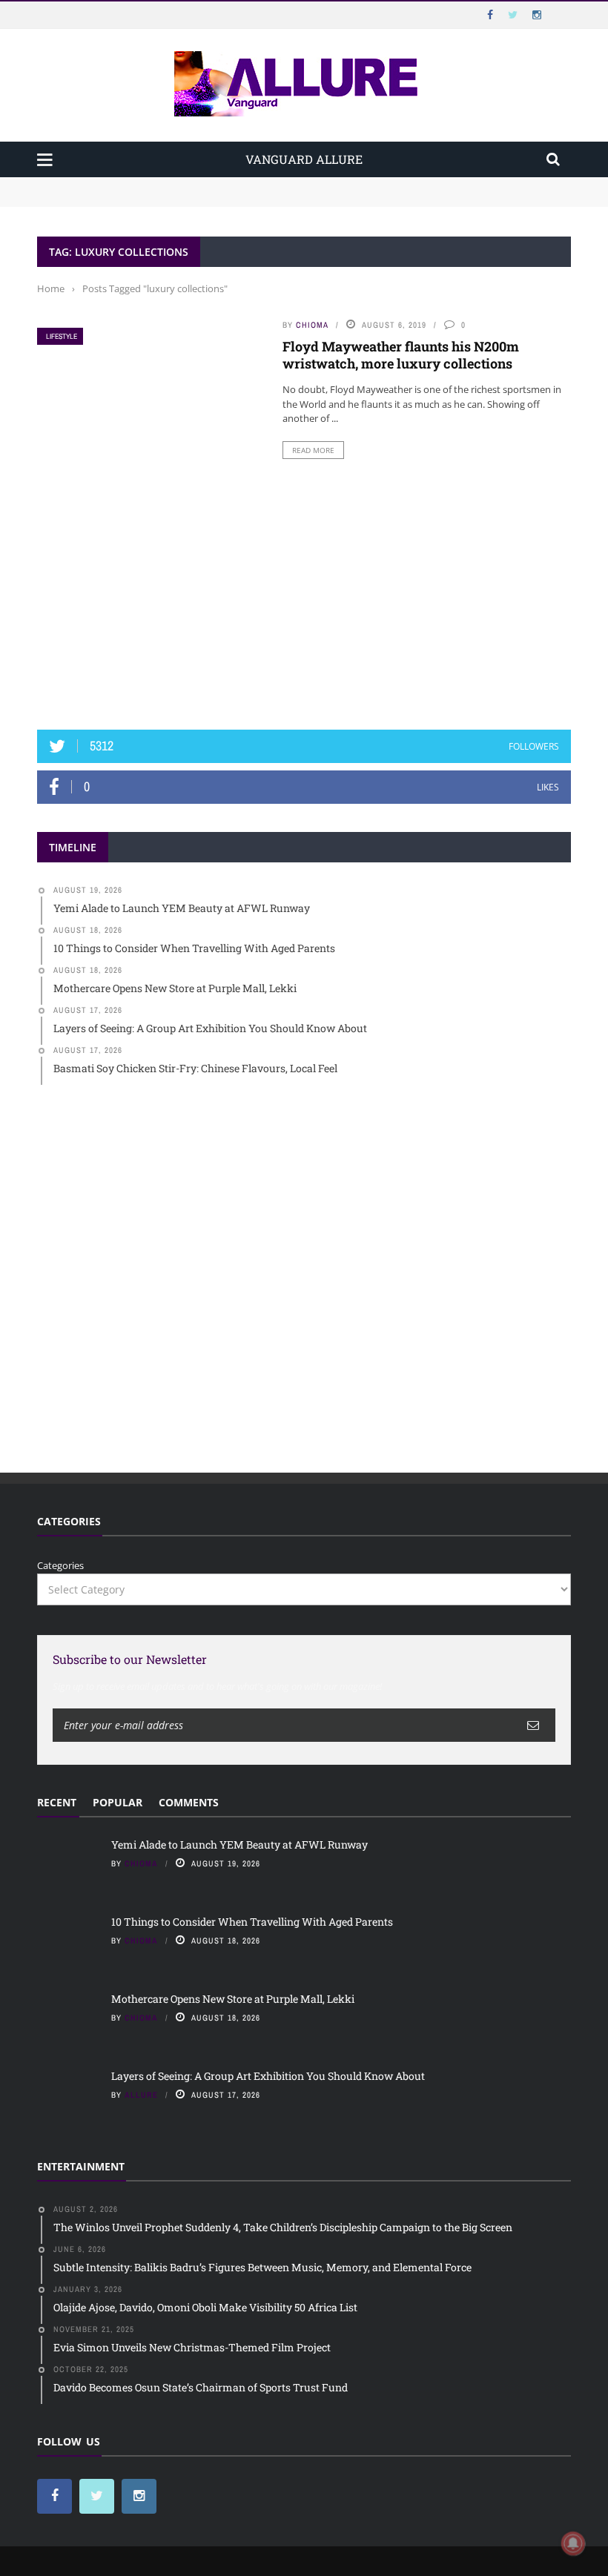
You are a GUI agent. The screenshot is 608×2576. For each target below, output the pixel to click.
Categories (60, 1565)
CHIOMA (312, 325)
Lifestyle (62, 336)
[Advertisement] (304, 597)
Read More (313, 450)
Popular (118, 1802)
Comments (189, 1802)
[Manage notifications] (573, 2543)
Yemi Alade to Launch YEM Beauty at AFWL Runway (159, 184)
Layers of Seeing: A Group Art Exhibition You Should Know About (268, 2076)
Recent (57, 1802)
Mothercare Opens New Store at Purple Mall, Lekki (233, 1999)
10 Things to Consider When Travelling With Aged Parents (171, 199)
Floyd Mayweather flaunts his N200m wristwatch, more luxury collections (401, 355)
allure (141, 2095)
